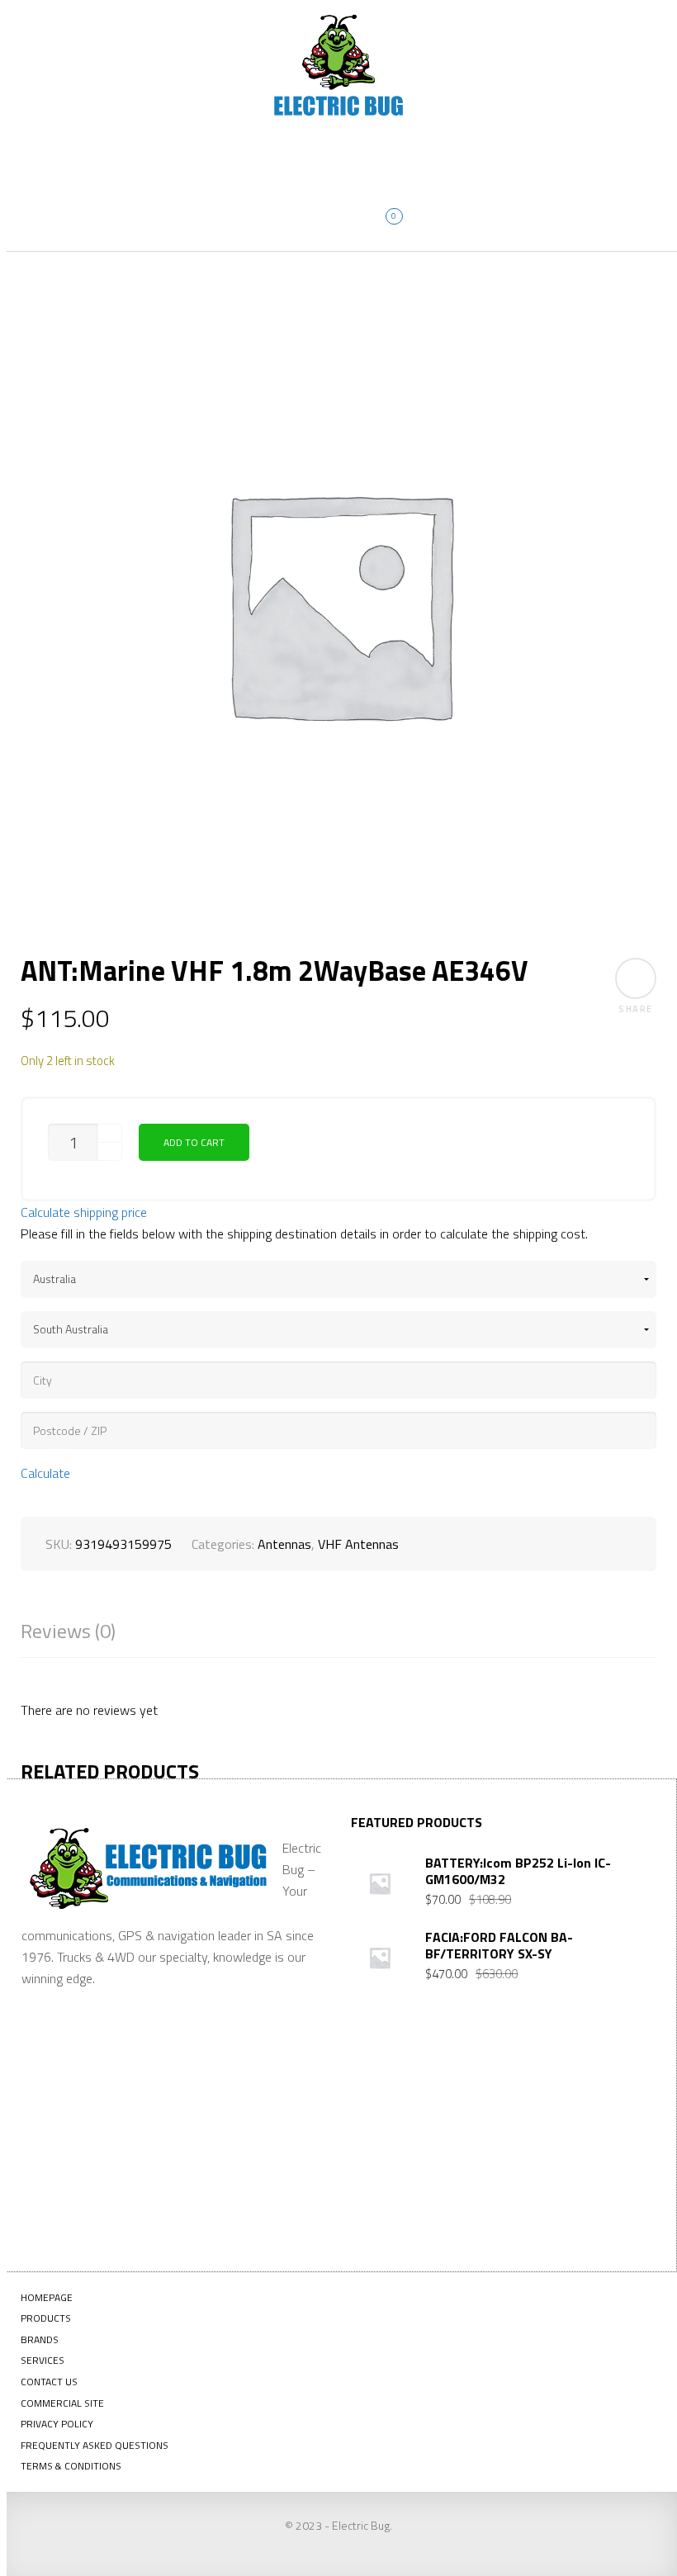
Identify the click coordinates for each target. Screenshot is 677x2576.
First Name (382, 2105)
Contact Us (49, 2382)
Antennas (284, 1544)
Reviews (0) (68, 1631)
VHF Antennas (358, 1544)
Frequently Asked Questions (95, 2445)
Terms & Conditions (71, 2466)
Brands (40, 2339)
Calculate (45, 1473)
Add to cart (194, 1142)
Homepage (47, 2297)
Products (46, 2318)
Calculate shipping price (84, 1212)
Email (568, 2091)
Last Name (481, 2105)
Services (43, 2360)
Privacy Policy (57, 2424)
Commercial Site (62, 2403)
